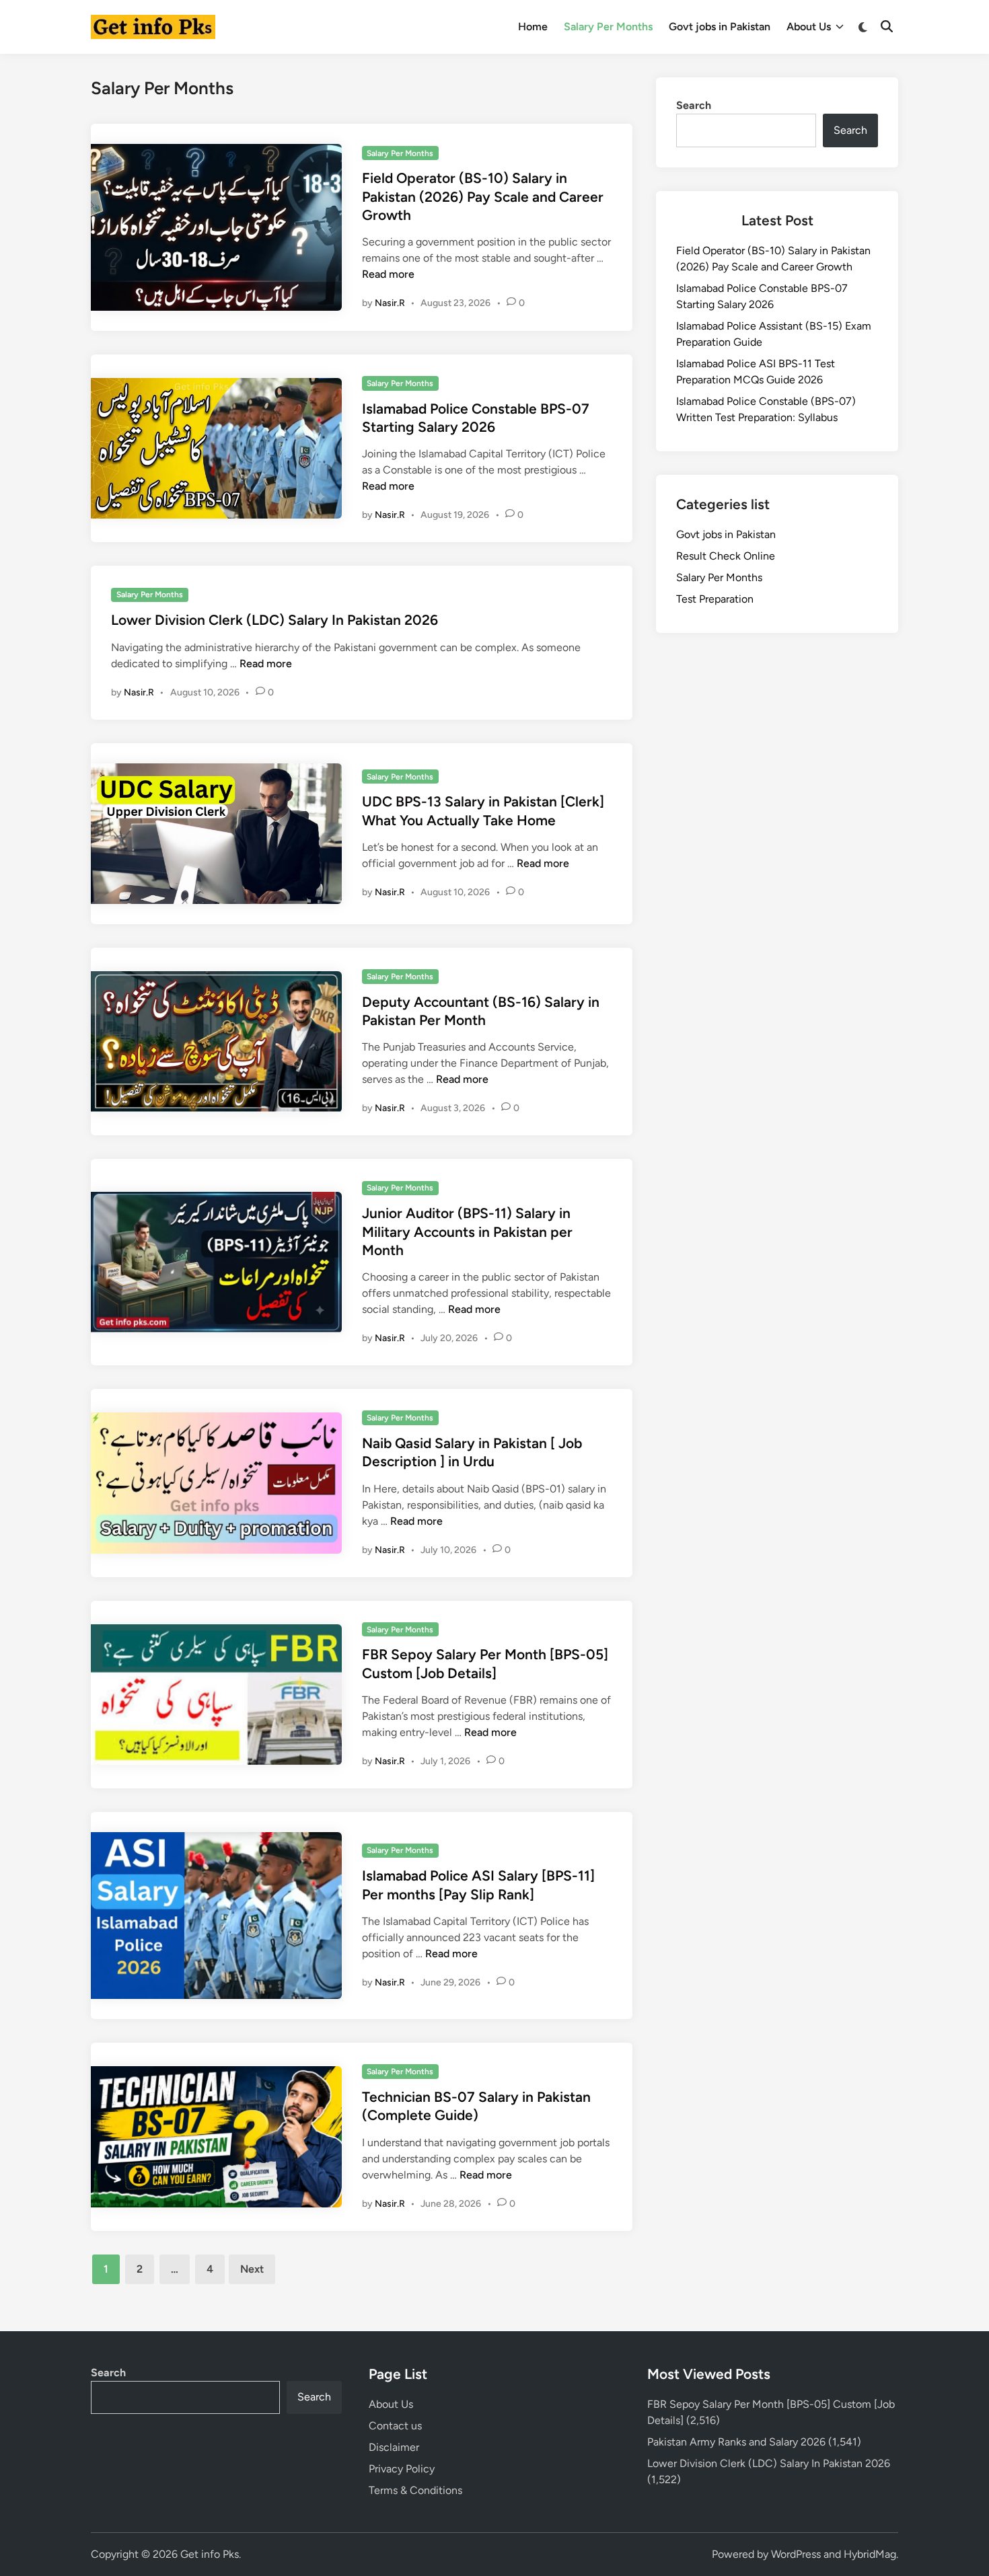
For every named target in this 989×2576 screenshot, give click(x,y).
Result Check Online (726, 556)
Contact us (395, 2426)
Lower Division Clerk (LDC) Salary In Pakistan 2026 (274, 620)
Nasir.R (390, 303)
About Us (809, 27)
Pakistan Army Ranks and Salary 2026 (736, 2442)
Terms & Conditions (415, 2490)
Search (694, 105)
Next (252, 2269)
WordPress (796, 2554)
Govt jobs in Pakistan (720, 27)
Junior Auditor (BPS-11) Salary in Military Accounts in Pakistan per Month (467, 1232)
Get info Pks (210, 2554)
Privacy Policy (402, 2469)
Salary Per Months (608, 27)
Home (533, 27)
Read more (388, 274)
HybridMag (870, 2554)
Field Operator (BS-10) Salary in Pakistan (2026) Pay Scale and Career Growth (483, 196)
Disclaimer (394, 2447)
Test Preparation (715, 599)
